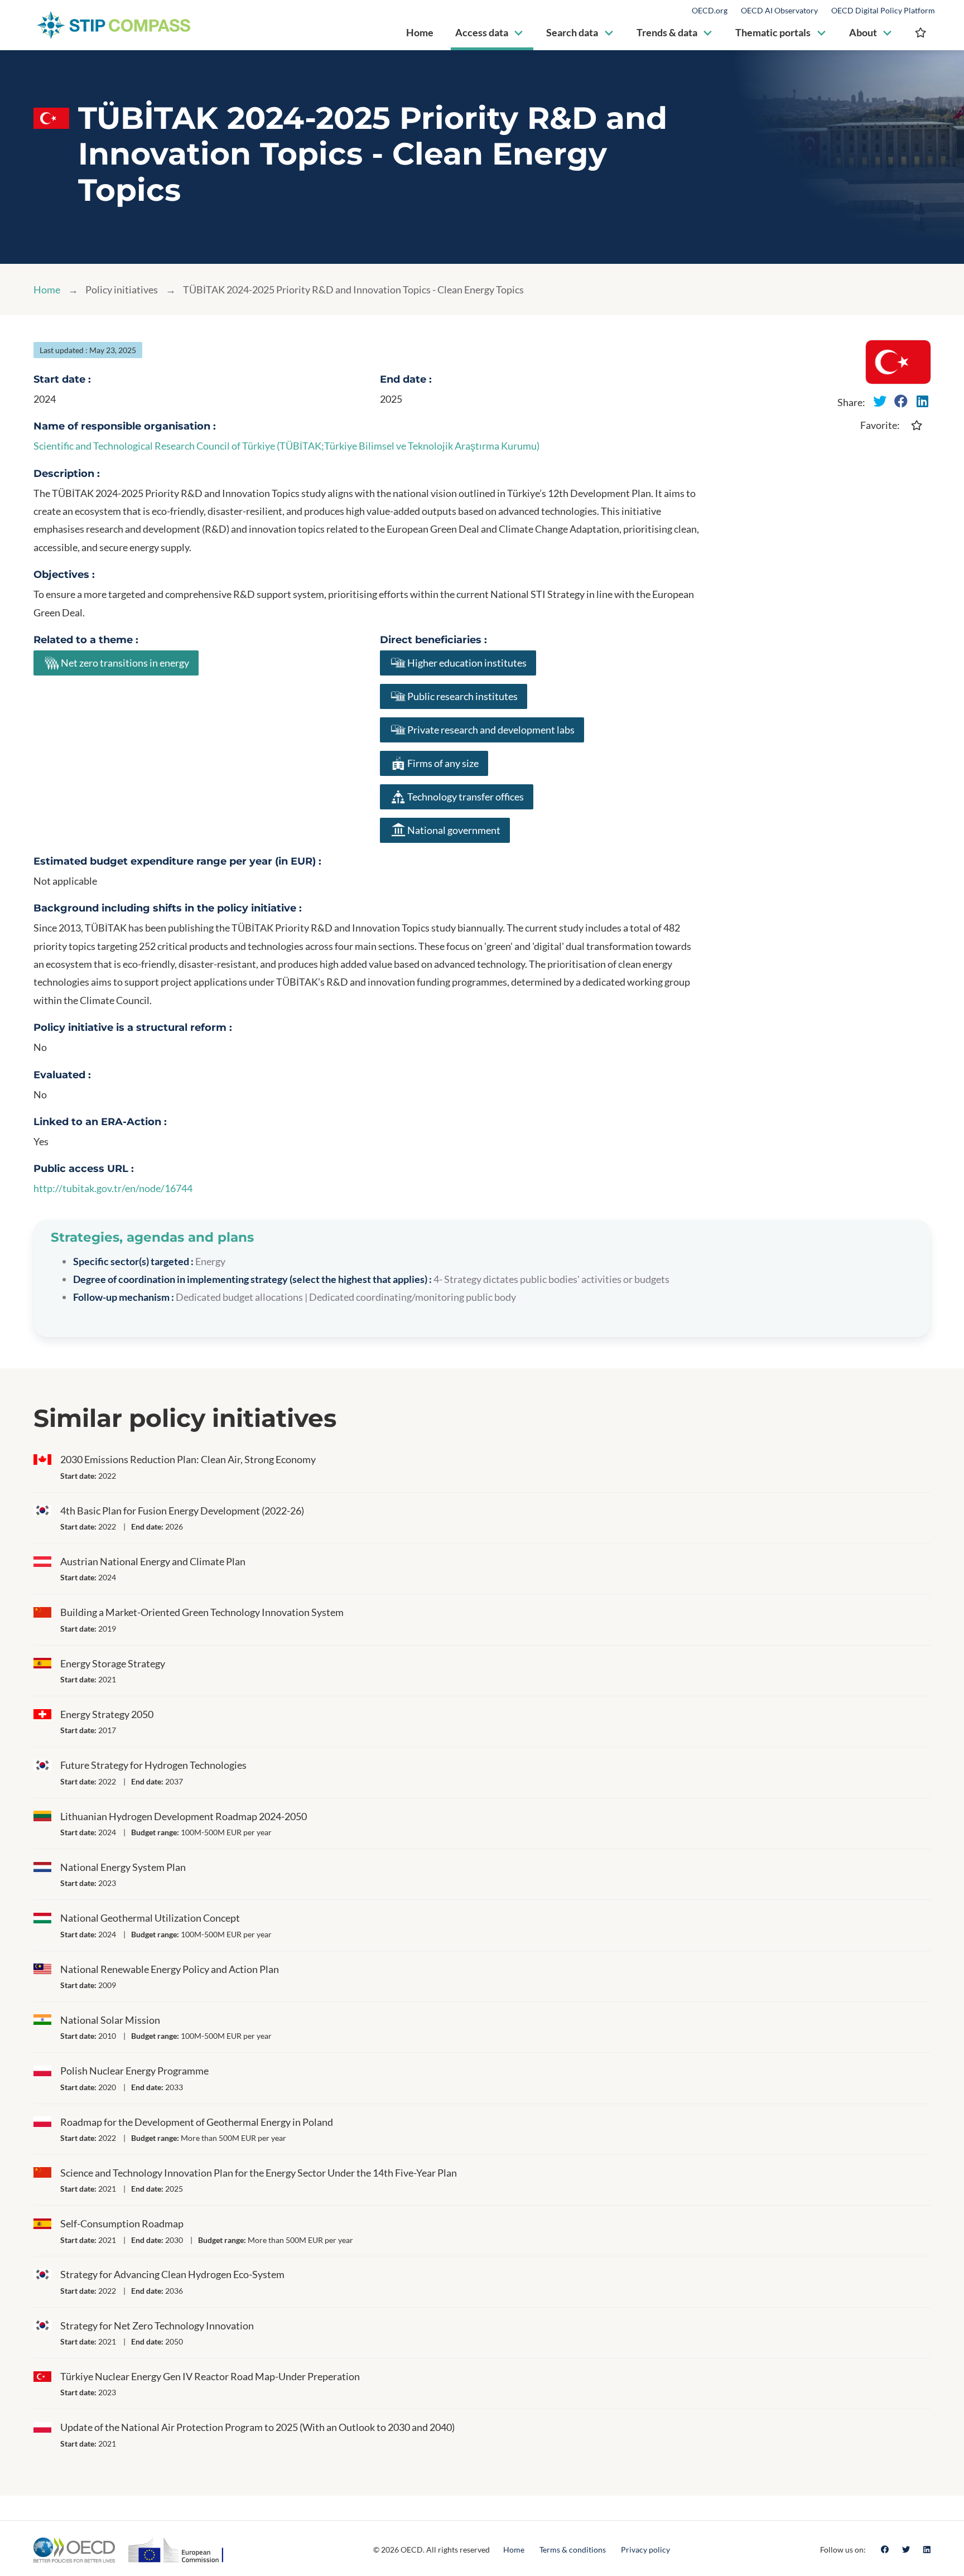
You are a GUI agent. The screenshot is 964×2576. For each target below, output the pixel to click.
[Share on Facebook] (901, 401)
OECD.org (710, 11)
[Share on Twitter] (880, 401)
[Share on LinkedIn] (922, 401)
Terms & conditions (573, 2550)
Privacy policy (645, 2550)
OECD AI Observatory (779, 11)
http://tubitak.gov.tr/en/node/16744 (113, 1188)
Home (47, 290)
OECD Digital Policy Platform (883, 11)
